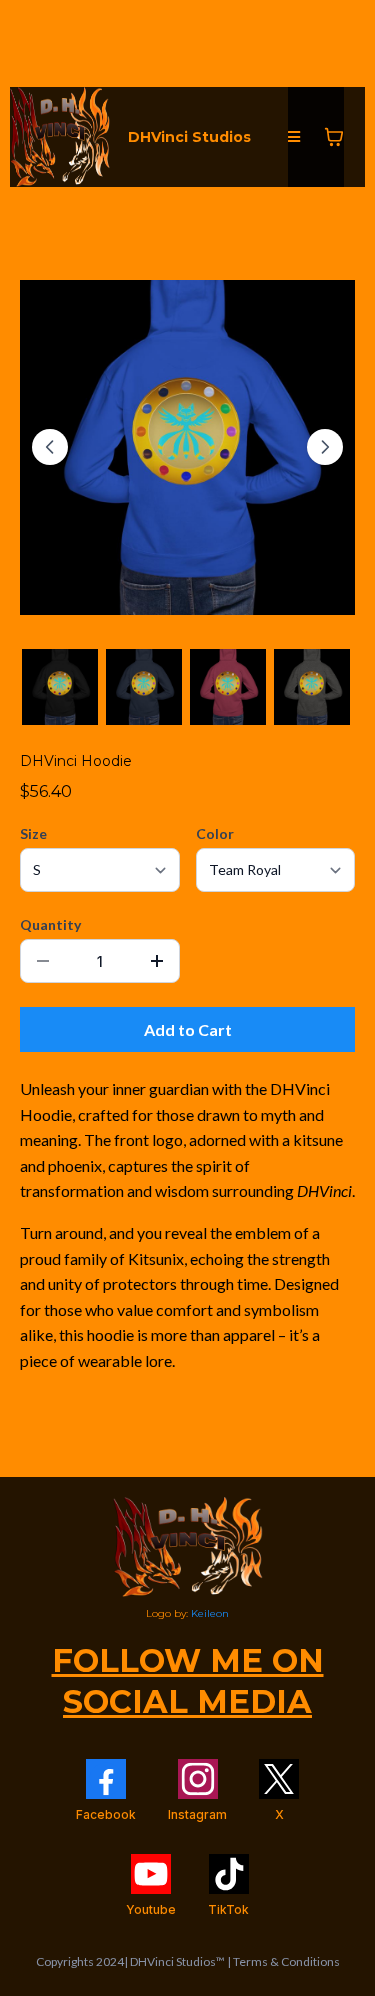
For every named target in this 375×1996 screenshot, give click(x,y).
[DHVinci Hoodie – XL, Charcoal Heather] (312, 687)
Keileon (210, 1613)
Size (33, 833)
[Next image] (325, 447)
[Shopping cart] (334, 137)
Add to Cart (188, 1029)
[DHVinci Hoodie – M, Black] (60, 687)
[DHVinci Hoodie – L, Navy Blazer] (144, 687)
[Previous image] (50, 447)
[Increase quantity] (157, 961)
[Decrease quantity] (43, 961)
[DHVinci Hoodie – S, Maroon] (228, 687)
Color (215, 833)
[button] (294, 137)
